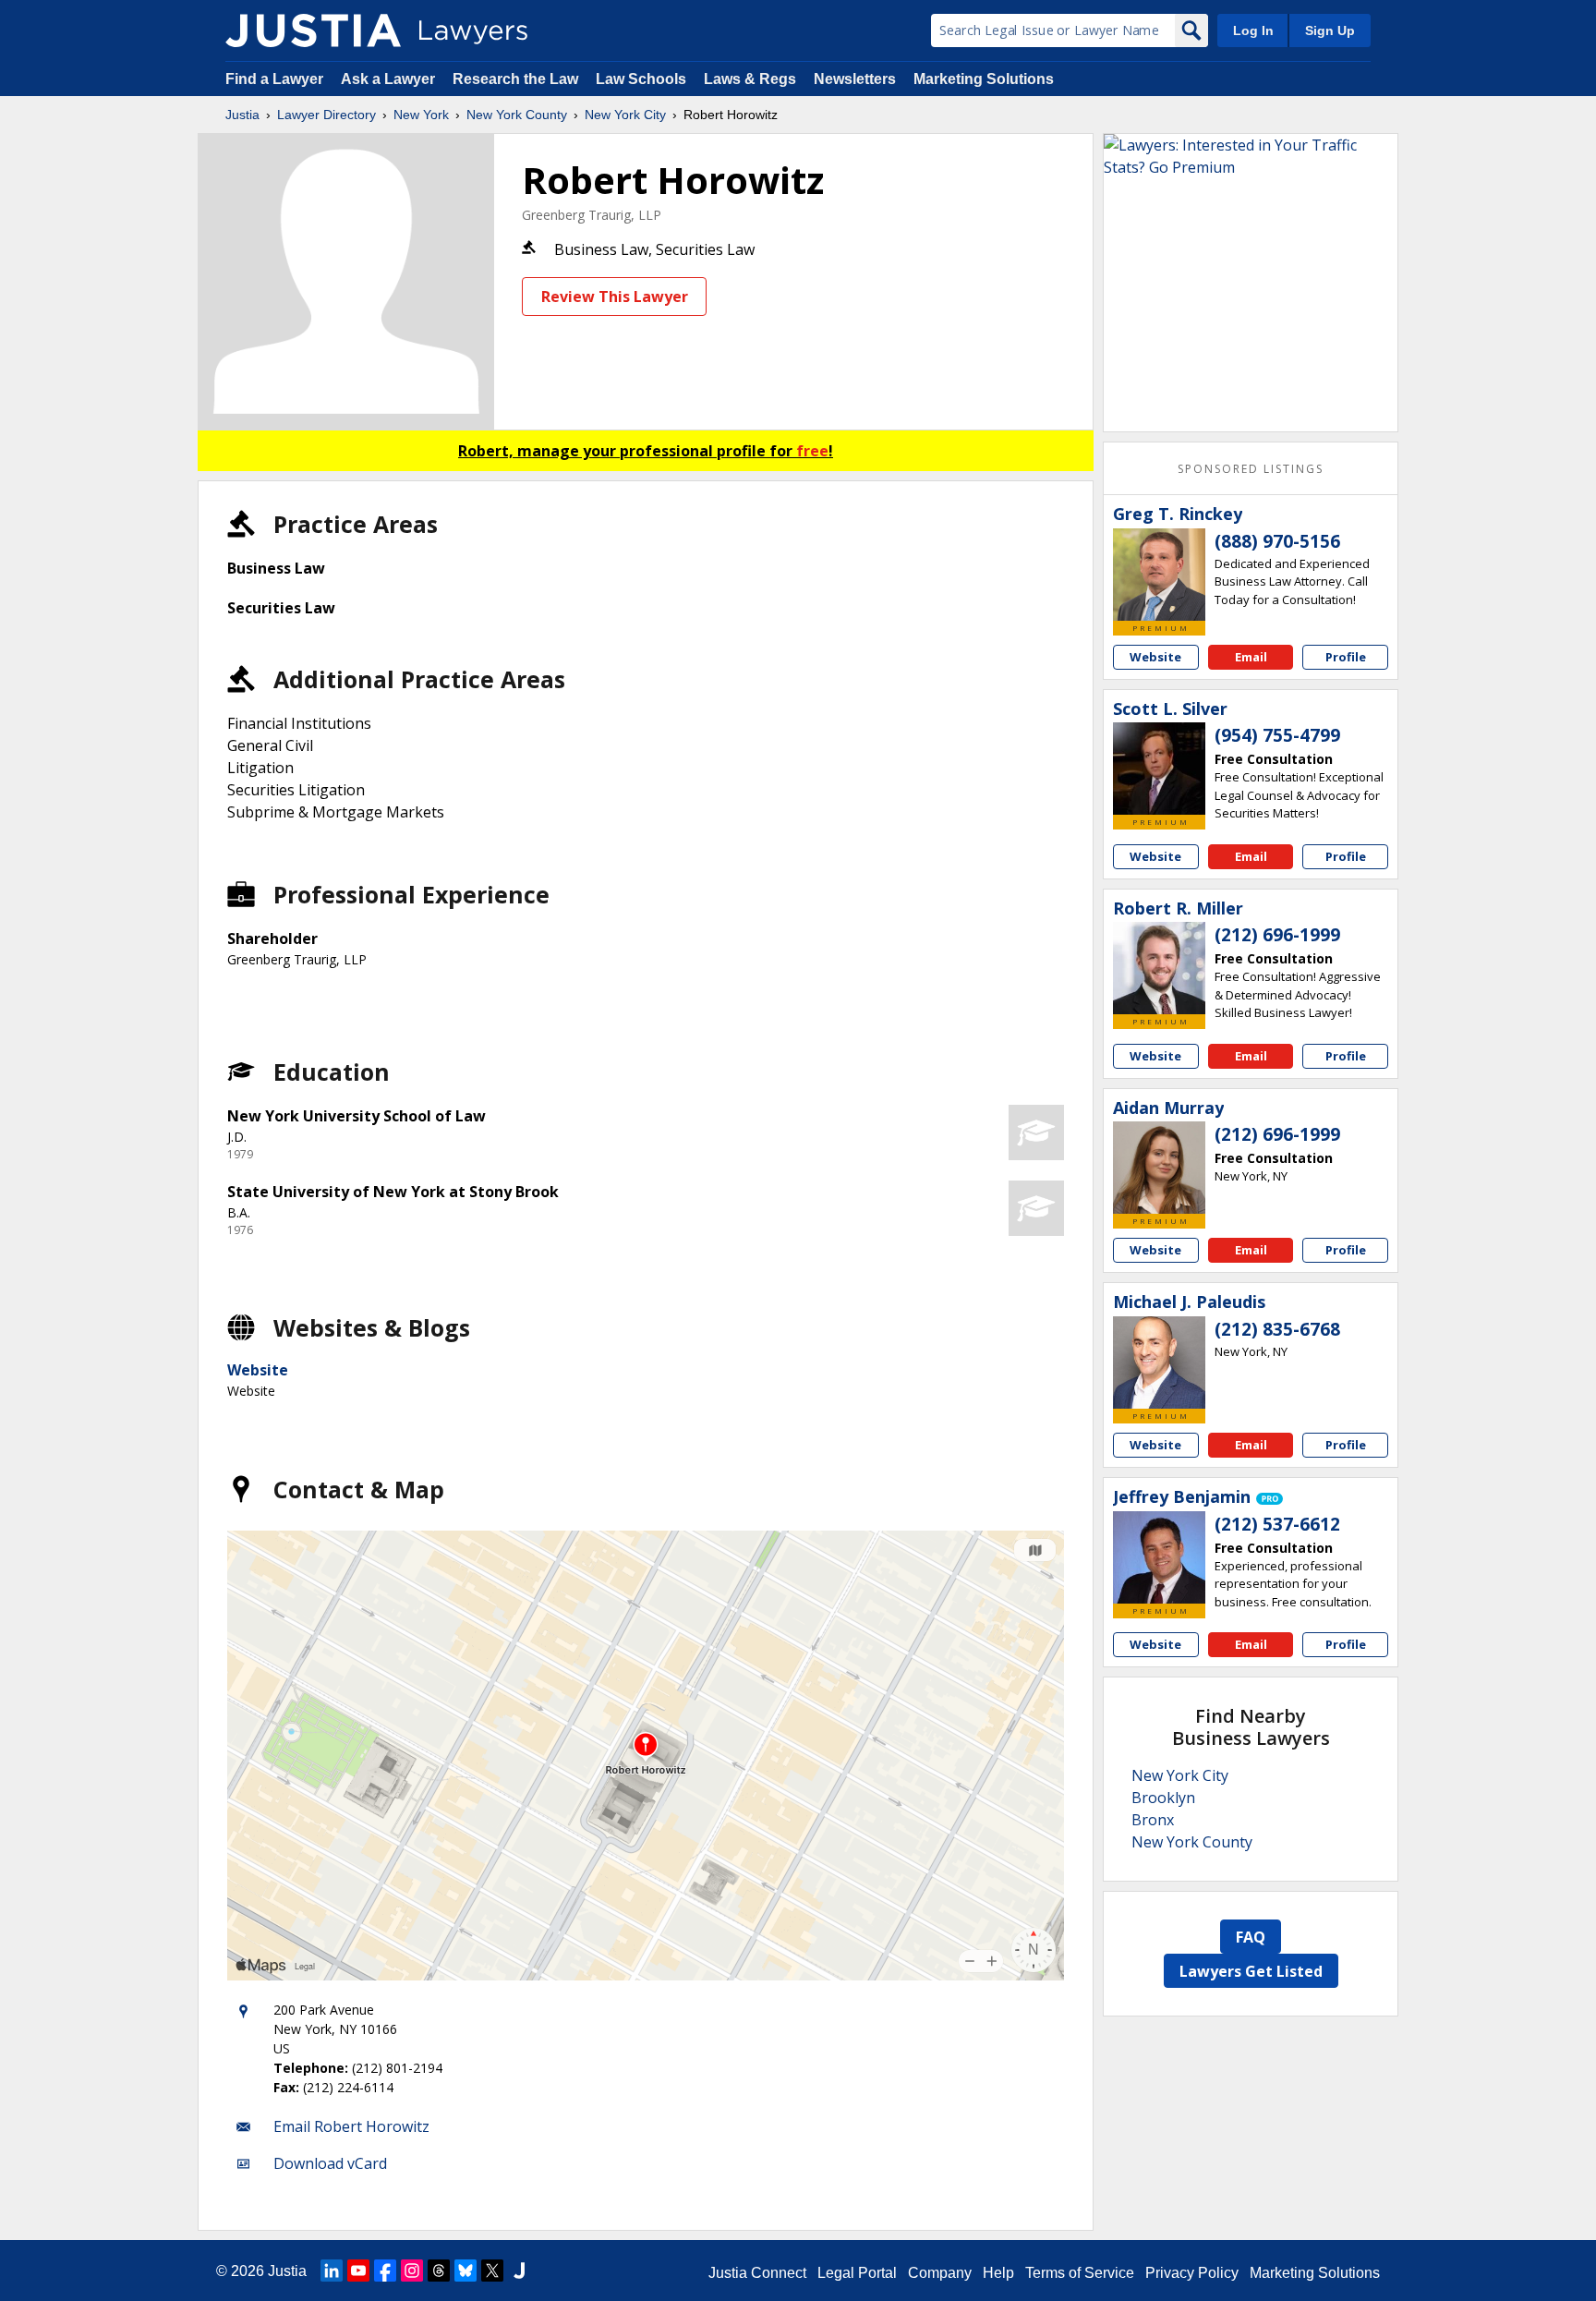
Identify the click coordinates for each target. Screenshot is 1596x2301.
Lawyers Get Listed (1251, 1971)
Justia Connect (757, 2273)
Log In (1253, 30)
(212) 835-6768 (1277, 1329)
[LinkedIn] (332, 2271)
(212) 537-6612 (1277, 1524)
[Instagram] (412, 2271)
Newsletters (855, 79)
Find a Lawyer (274, 79)
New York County (517, 115)
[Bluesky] (465, 2271)
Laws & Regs (750, 79)
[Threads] (439, 2271)
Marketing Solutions (984, 79)
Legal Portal (857, 2273)
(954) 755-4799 (1277, 735)
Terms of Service (1080, 2273)
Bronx (1153, 1820)
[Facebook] (385, 2271)
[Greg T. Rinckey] (1159, 575)
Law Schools (641, 79)
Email (1251, 657)
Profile (1346, 657)
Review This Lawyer (615, 297)
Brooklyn (1163, 1798)
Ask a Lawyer (390, 79)
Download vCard (330, 2163)
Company (940, 2273)
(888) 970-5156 (1277, 541)
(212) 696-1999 (1277, 935)
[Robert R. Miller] (1159, 968)
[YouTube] (358, 2271)
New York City (625, 115)
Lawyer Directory (326, 115)
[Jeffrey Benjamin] (1159, 1557)
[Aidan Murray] (1159, 1168)
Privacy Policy (1192, 2273)
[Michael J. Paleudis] (1159, 1362)
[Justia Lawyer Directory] (313, 30)
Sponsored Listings (1251, 469)
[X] (492, 2271)
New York (421, 115)
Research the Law (515, 79)
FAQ (1251, 1937)
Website (258, 1370)
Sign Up (1330, 30)
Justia (242, 115)
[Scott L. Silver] (1159, 769)
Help (998, 2273)
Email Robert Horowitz (351, 2126)
